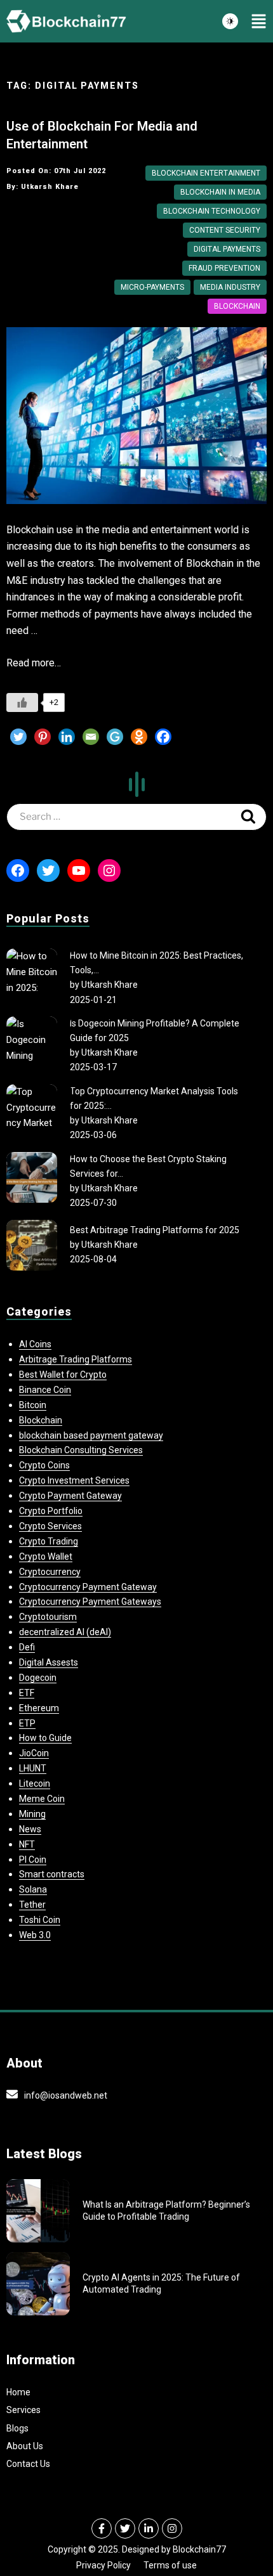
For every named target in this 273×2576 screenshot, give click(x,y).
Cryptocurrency (50, 1572)
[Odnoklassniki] (139, 737)
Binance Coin (45, 1390)
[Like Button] (22, 702)
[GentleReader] (115, 737)
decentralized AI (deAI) (65, 1632)
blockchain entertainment (206, 173)
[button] (259, 22)
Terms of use (170, 2565)
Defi (27, 1647)
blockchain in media (220, 192)
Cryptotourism (48, 1617)
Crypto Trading (49, 1541)
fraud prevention (224, 268)
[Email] (91, 737)
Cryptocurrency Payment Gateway (88, 1587)
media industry (230, 287)
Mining (32, 1814)
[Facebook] (163, 737)
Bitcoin (33, 1405)
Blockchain (237, 306)
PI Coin (33, 1860)
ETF (27, 1693)
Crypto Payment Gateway (70, 1496)
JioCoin (34, 1753)
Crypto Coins (44, 1465)
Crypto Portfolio (51, 1511)
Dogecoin (38, 1678)
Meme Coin (42, 1799)
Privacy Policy (103, 2565)
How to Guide (45, 1738)
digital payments (227, 249)
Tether (32, 1905)
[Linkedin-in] (149, 2528)
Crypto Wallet (46, 1557)
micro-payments (152, 287)
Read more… (34, 663)
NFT (27, 1844)
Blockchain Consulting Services (81, 1450)
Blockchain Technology (212, 211)
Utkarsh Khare (110, 985)
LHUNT (33, 1768)
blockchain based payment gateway (91, 1435)
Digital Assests (49, 1662)
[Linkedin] (67, 737)
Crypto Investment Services (74, 1480)
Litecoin (35, 1783)
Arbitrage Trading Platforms (76, 1359)
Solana (33, 1889)
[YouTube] (79, 871)
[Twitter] (18, 737)
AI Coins (35, 1344)
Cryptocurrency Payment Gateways (90, 1602)
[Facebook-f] (102, 2528)
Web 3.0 (35, 1935)
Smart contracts (52, 1874)
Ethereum (39, 1708)
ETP (27, 1723)
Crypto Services (50, 1526)
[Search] (248, 817)
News (30, 1829)
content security (225, 230)
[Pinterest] (43, 737)
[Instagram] (109, 871)
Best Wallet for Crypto (63, 1375)
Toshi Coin (40, 1920)
